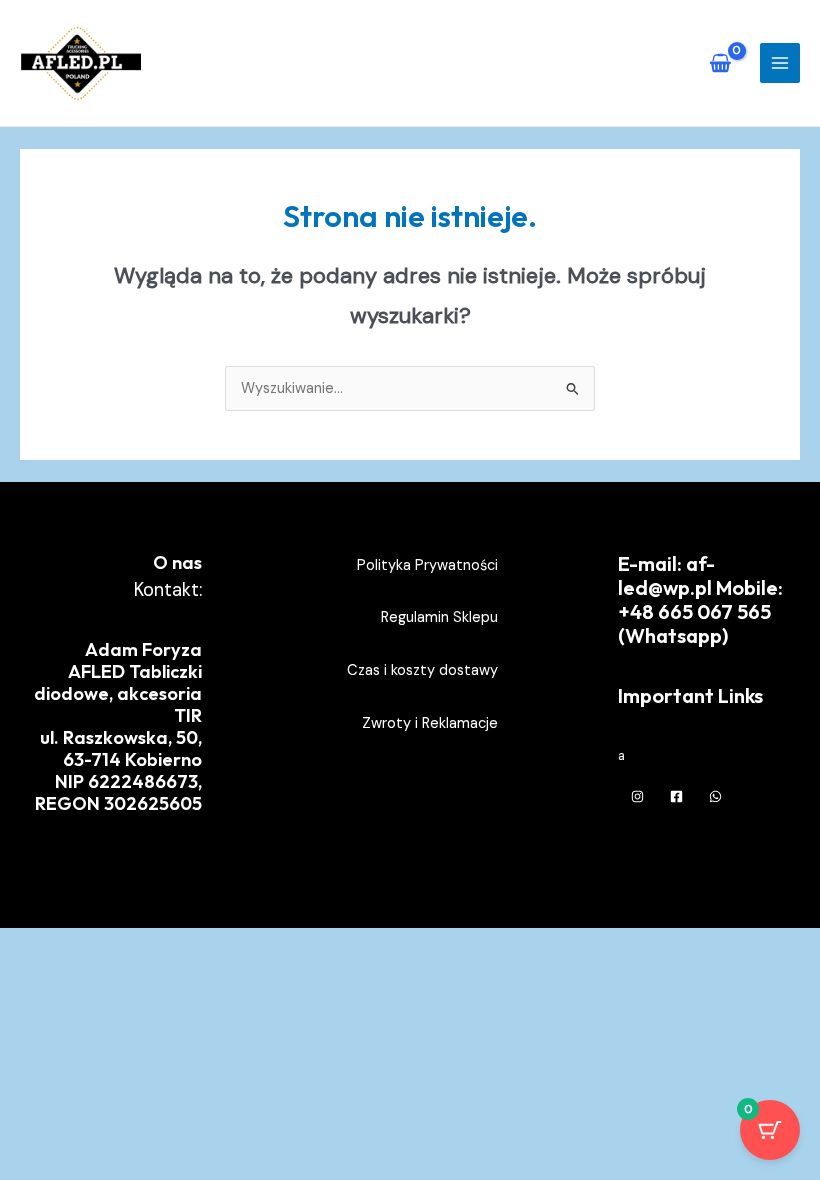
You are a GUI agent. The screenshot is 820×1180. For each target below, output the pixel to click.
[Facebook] (676, 796)
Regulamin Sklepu (439, 617)
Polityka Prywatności (427, 565)
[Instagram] (637, 796)
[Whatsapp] (715, 796)
